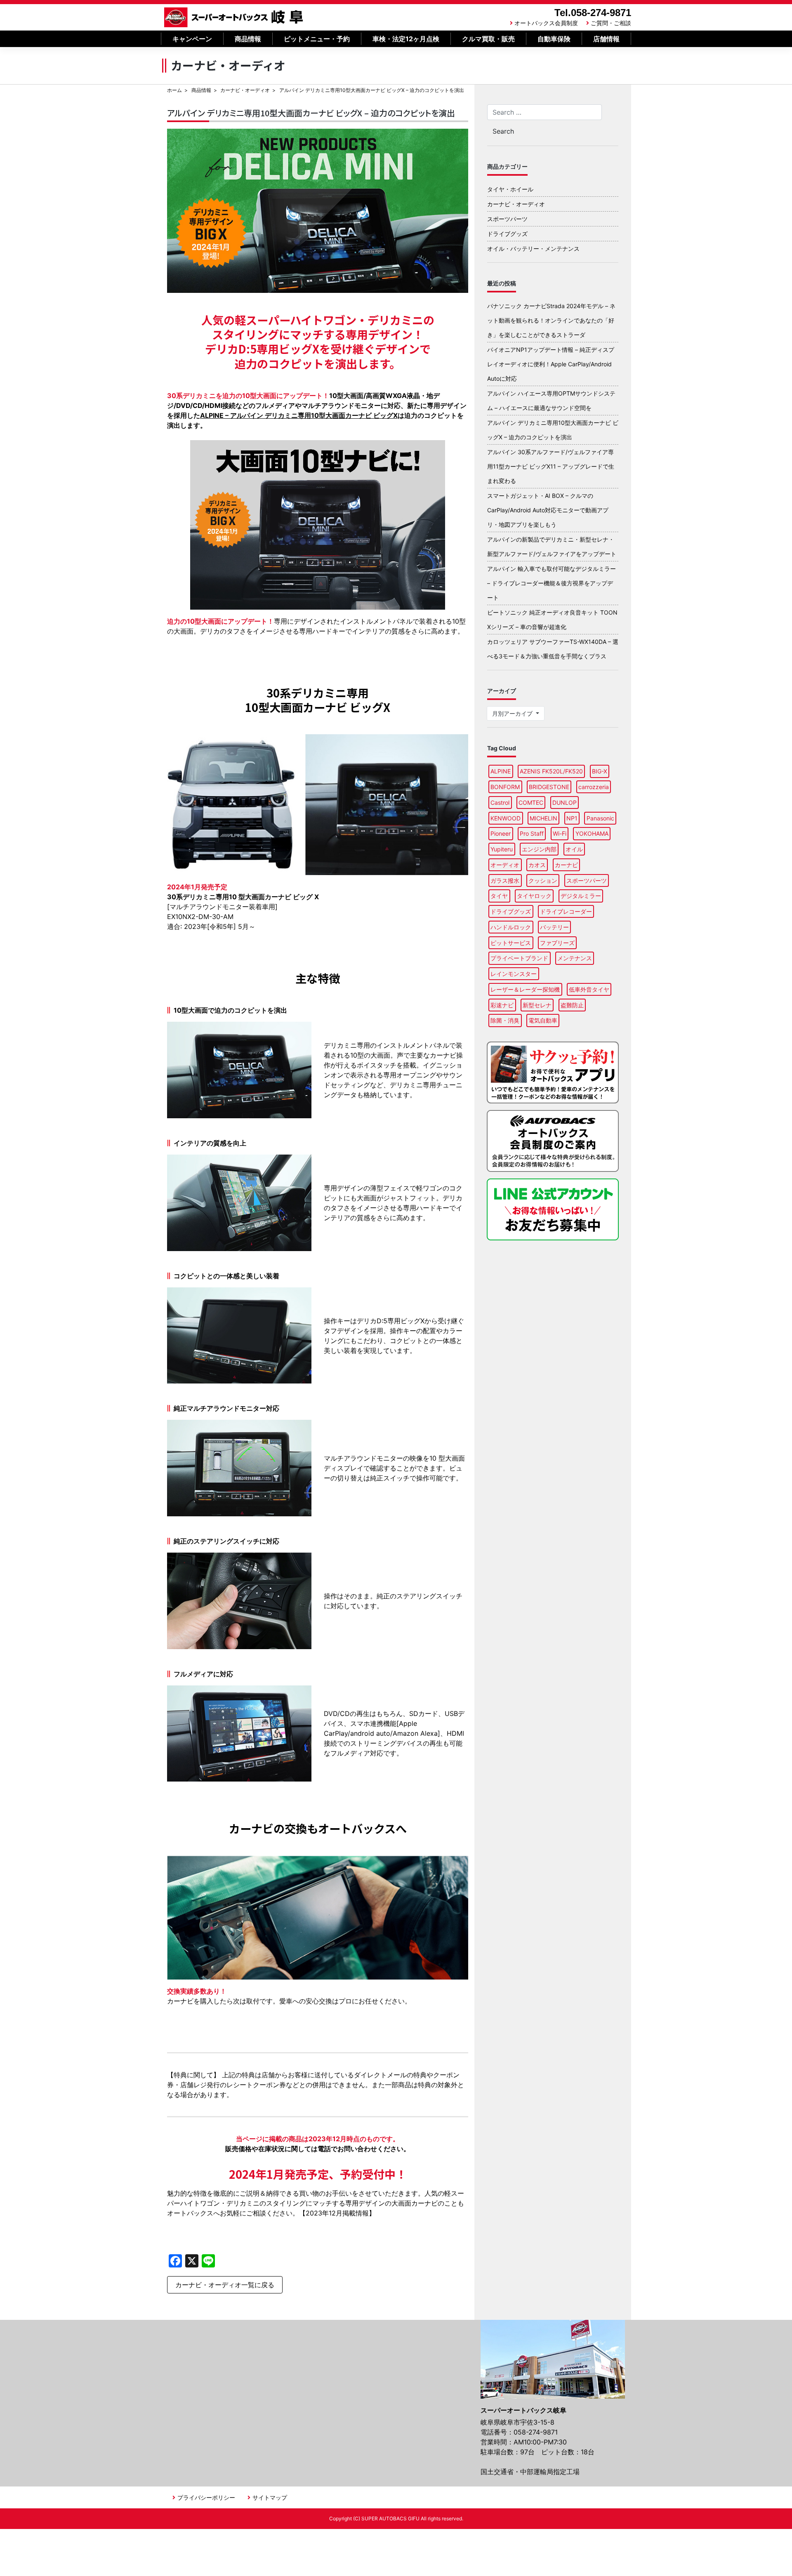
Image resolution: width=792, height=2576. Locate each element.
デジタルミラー (581, 896)
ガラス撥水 (505, 880)
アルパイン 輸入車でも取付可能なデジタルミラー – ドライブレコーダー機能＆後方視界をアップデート (552, 583)
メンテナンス (575, 958)
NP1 (572, 818)
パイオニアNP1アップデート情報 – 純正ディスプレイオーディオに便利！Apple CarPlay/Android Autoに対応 (551, 364)
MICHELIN (543, 818)
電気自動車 (543, 1020)
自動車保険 (554, 39)
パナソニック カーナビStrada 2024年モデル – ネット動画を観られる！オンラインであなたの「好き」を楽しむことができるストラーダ (551, 320)
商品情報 (248, 39)
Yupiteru (502, 849)
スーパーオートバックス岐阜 (234, 17)
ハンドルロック (511, 927)
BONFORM (505, 787)
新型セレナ (537, 1005)
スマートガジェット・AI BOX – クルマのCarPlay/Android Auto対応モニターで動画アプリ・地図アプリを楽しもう (548, 510)
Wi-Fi (560, 833)
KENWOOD (506, 818)
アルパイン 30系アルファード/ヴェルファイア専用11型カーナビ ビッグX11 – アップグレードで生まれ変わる (551, 466)
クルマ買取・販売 (488, 39)
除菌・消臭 (505, 1020)
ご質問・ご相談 (611, 23)
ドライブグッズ (507, 234)
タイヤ (499, 896)
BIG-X (600, 771)
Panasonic (600, 818)
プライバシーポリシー (206, 2497)
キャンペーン (192, 39)
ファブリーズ (557, 943)
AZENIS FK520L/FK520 (551, 771)
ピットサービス (511, 943)
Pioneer (501, 833)
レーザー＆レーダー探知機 (525, 989)
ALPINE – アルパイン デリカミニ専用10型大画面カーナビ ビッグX (299, 415)
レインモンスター (514, 974)
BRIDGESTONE (549, 787)
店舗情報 (606, 39)
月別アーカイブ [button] (513, 713)
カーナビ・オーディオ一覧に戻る (225, 2285)
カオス (537, 865)
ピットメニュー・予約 (317, 39)
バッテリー (554, 927)
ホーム (174, 90)
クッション (543, 880)
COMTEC (531, 802)
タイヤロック (534, 896)
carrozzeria (594, 787)
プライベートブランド (519, 958)
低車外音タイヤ (589, 989)
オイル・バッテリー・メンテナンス (533, 249)
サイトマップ (270, 2497)
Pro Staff (532, 833)
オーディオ (505, 865)
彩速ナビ (502, 1005)
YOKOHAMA (592, 833)
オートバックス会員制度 (546, 23)
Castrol (500, 802)
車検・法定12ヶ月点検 (406, 39)
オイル (574, 849)
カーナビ (566, 865)
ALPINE (501, 771)
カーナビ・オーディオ (245, 90)
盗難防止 (572, 1005)
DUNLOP (565, 802)
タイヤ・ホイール (510, 189)
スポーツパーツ (507, 219)
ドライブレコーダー (566, 911)
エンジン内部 (539, 849)
